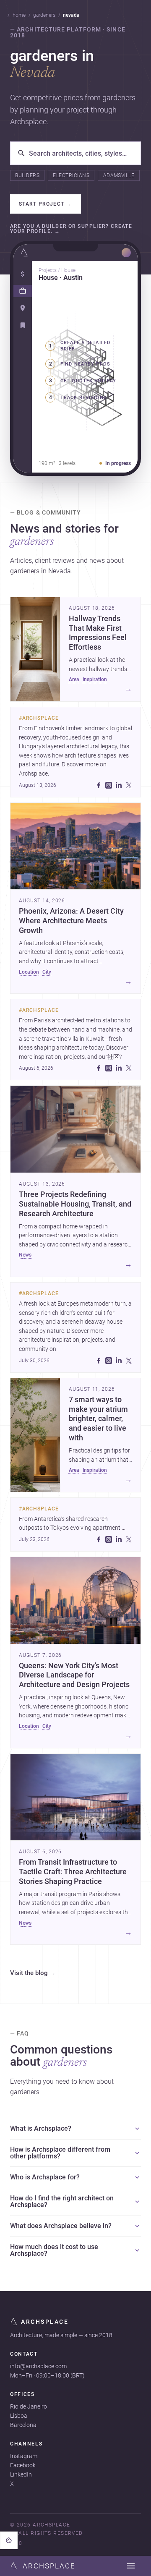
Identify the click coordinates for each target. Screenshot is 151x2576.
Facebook (23, 2465)
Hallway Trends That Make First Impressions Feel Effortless (98, 633)
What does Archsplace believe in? (61, 2226)
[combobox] (81, 153)
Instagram (24, 2456)
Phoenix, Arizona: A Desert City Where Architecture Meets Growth (71, 921)
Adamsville (119, 175)
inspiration (95, 679)
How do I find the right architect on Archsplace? (62, 2201)
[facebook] (99, 785)
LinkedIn (21, 2474)
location (29, 972)
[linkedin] (119, 785)
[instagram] (109, 785)
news (25, 1255)
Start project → (46, 204)
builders (27, 175)
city (47, 972)
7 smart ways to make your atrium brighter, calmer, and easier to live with (98, 1419)
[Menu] (131, 2566)
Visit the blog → (33, 1973)
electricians (71, 175)
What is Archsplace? (41, 2128)
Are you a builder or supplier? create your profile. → (71, 229)
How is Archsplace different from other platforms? (60, 2153)
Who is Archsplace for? (45, 2177)
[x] (129, 785)
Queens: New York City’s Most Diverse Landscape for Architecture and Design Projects (74, 1675)
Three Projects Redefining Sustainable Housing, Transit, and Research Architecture (75, 1204)
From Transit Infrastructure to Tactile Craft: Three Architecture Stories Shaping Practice (73, 1872)
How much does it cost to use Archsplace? (54, 2250)
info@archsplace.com (38, 2366)
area (74, 679)
